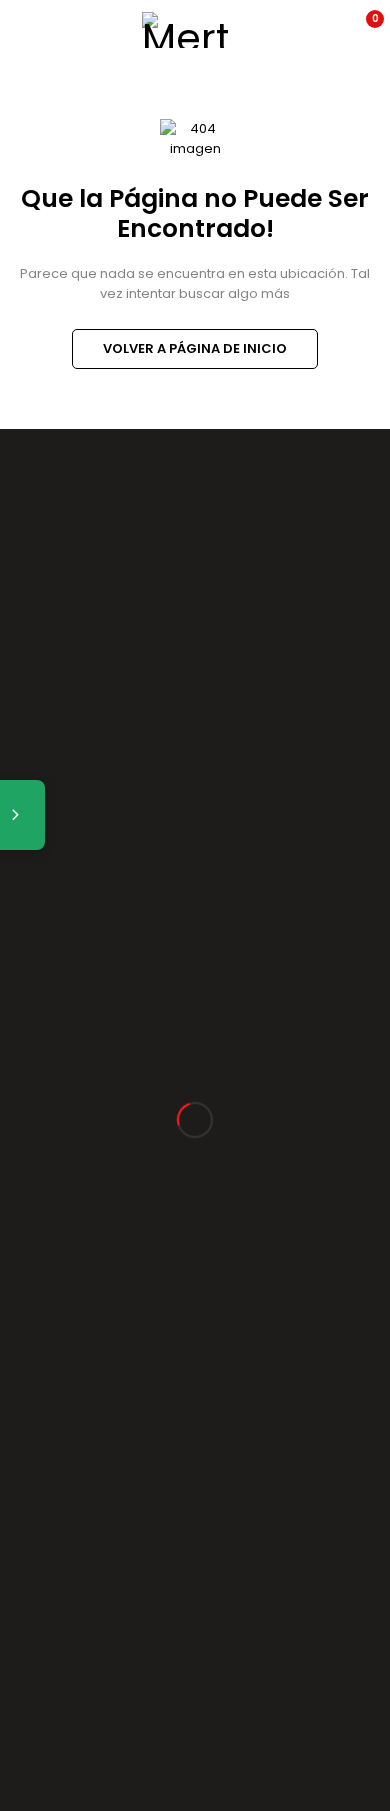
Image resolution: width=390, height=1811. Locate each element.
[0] (361, 30)
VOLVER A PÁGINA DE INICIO (195, 348)
